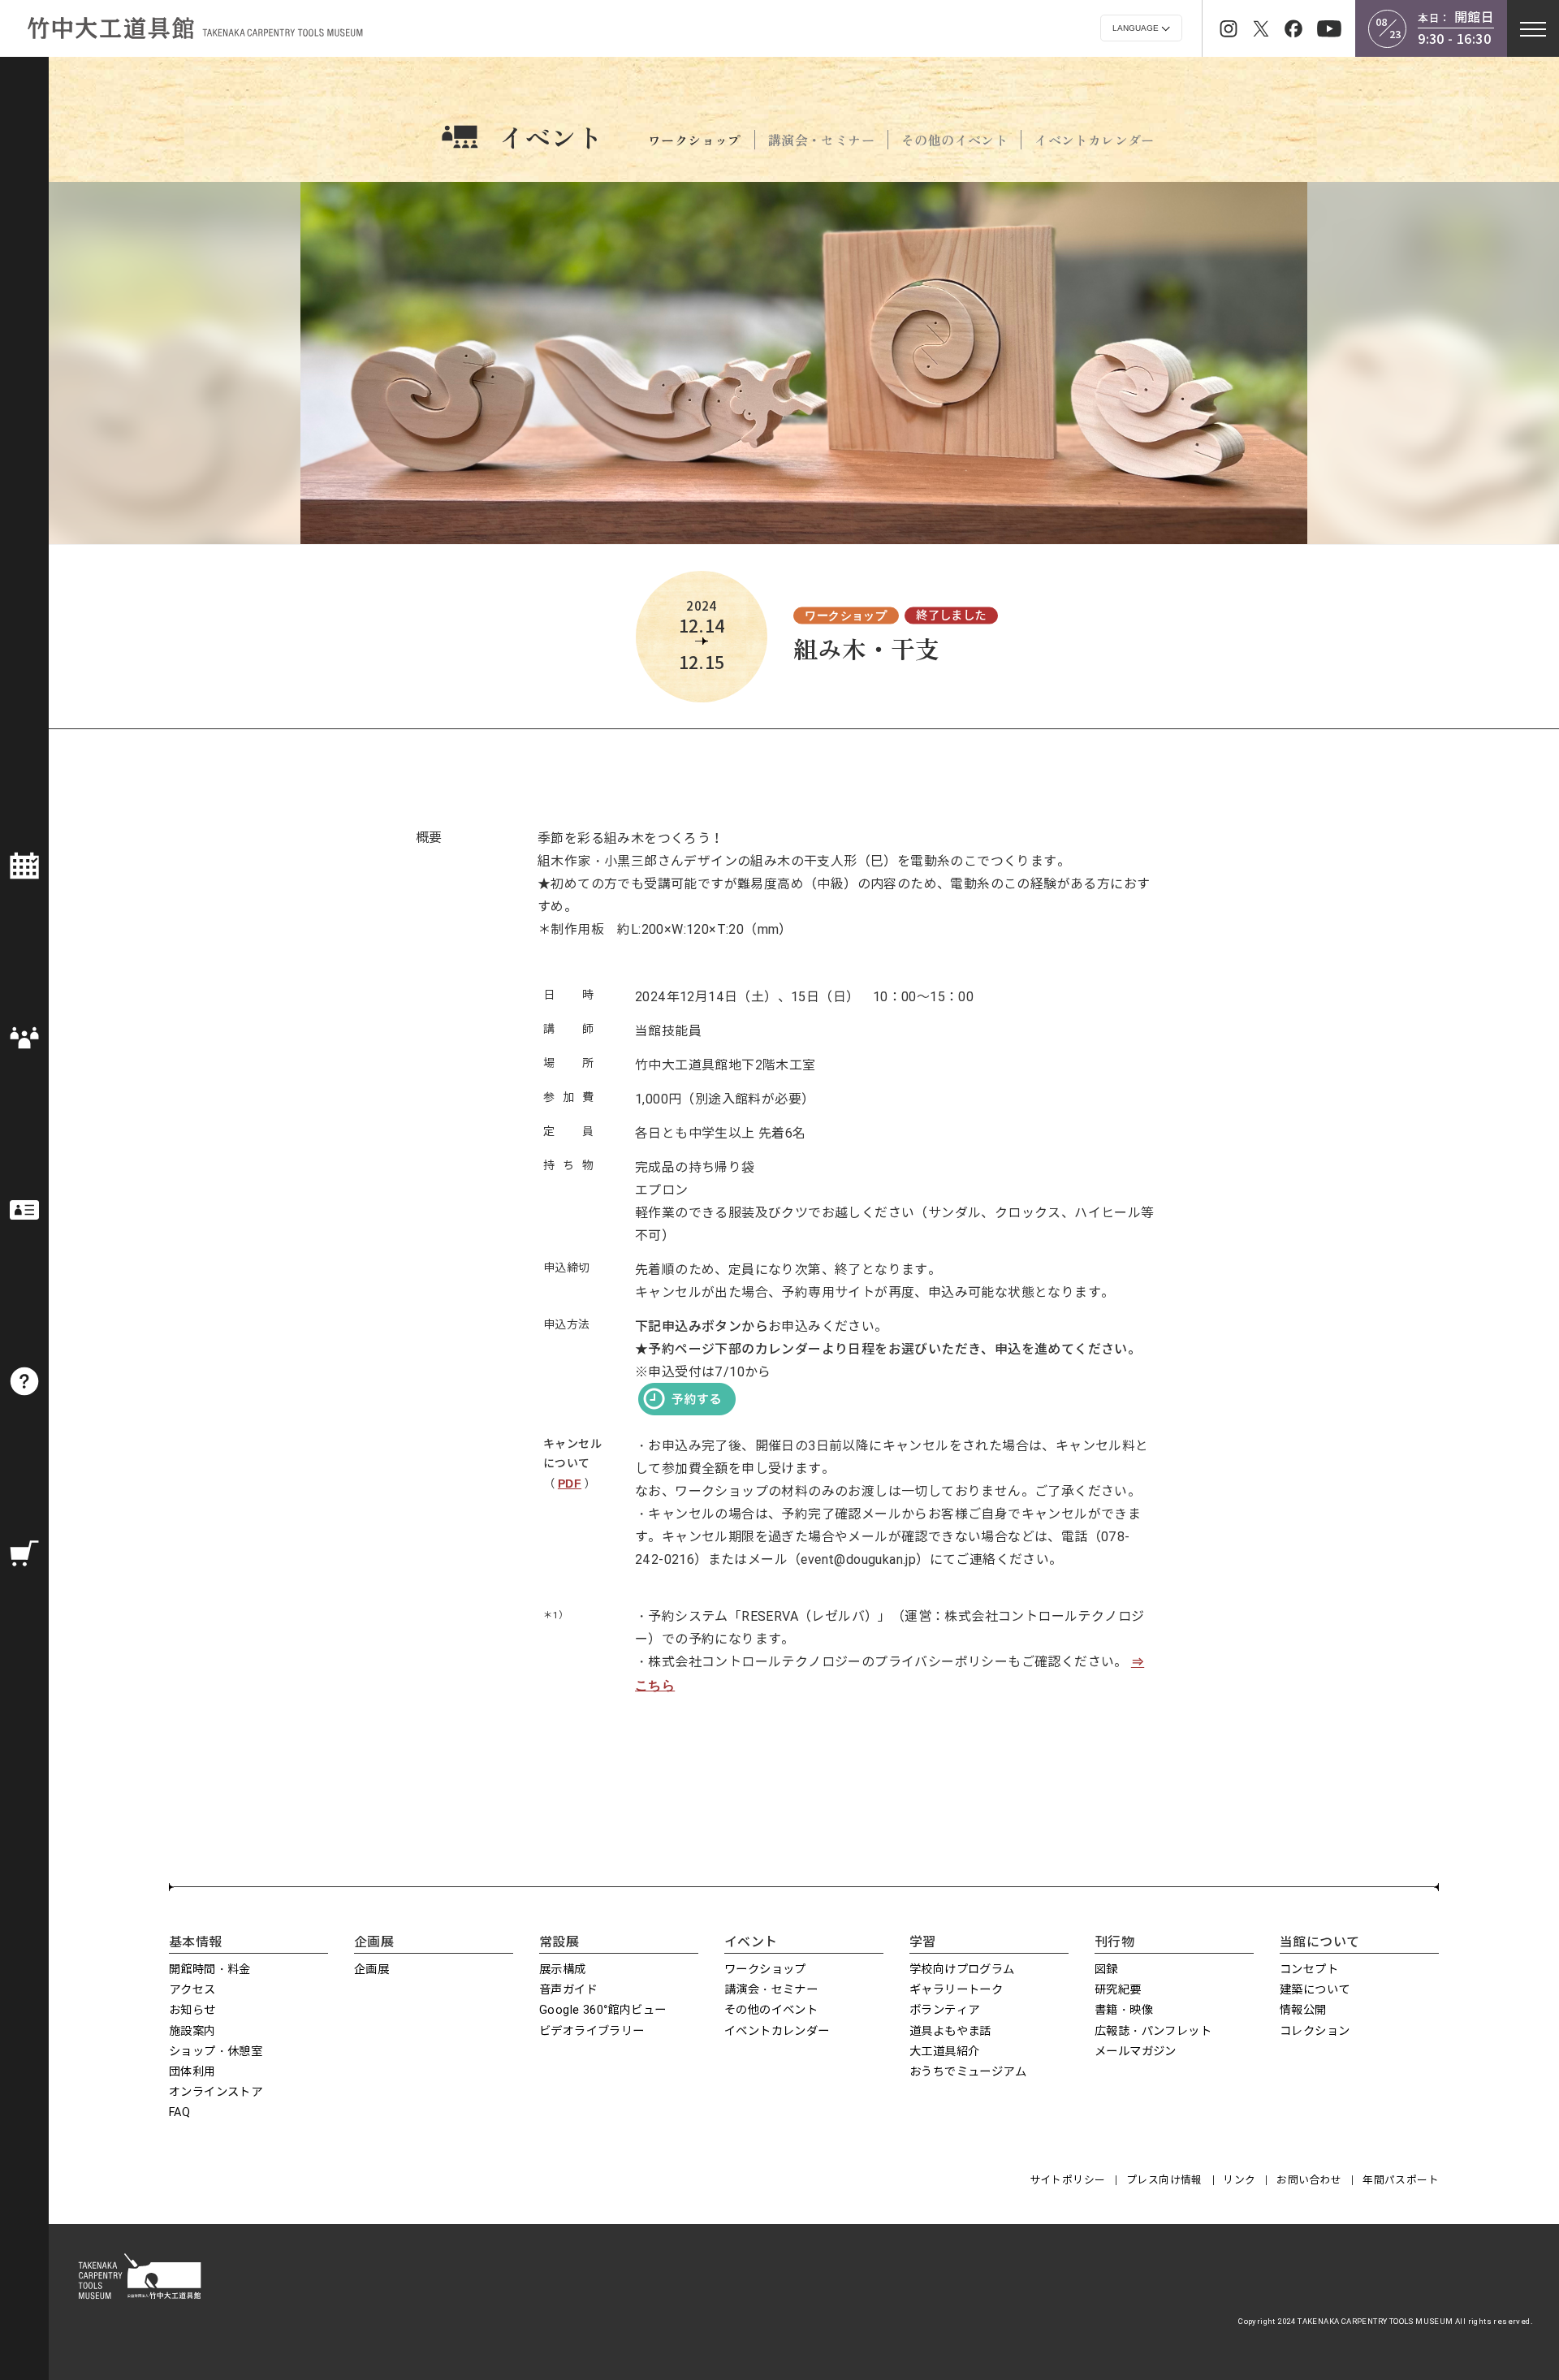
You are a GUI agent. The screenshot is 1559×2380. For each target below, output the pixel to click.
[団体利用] (24, 1038)
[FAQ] (24, 1381)
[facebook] (1293, 28)
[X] (1261, 28)
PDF (570, 1484)
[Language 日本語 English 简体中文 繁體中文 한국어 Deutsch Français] (1141, 28)
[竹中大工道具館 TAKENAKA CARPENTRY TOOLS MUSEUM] (195, 28)
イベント (551, 136)
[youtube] (1329, 28)
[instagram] (1229, 28)
